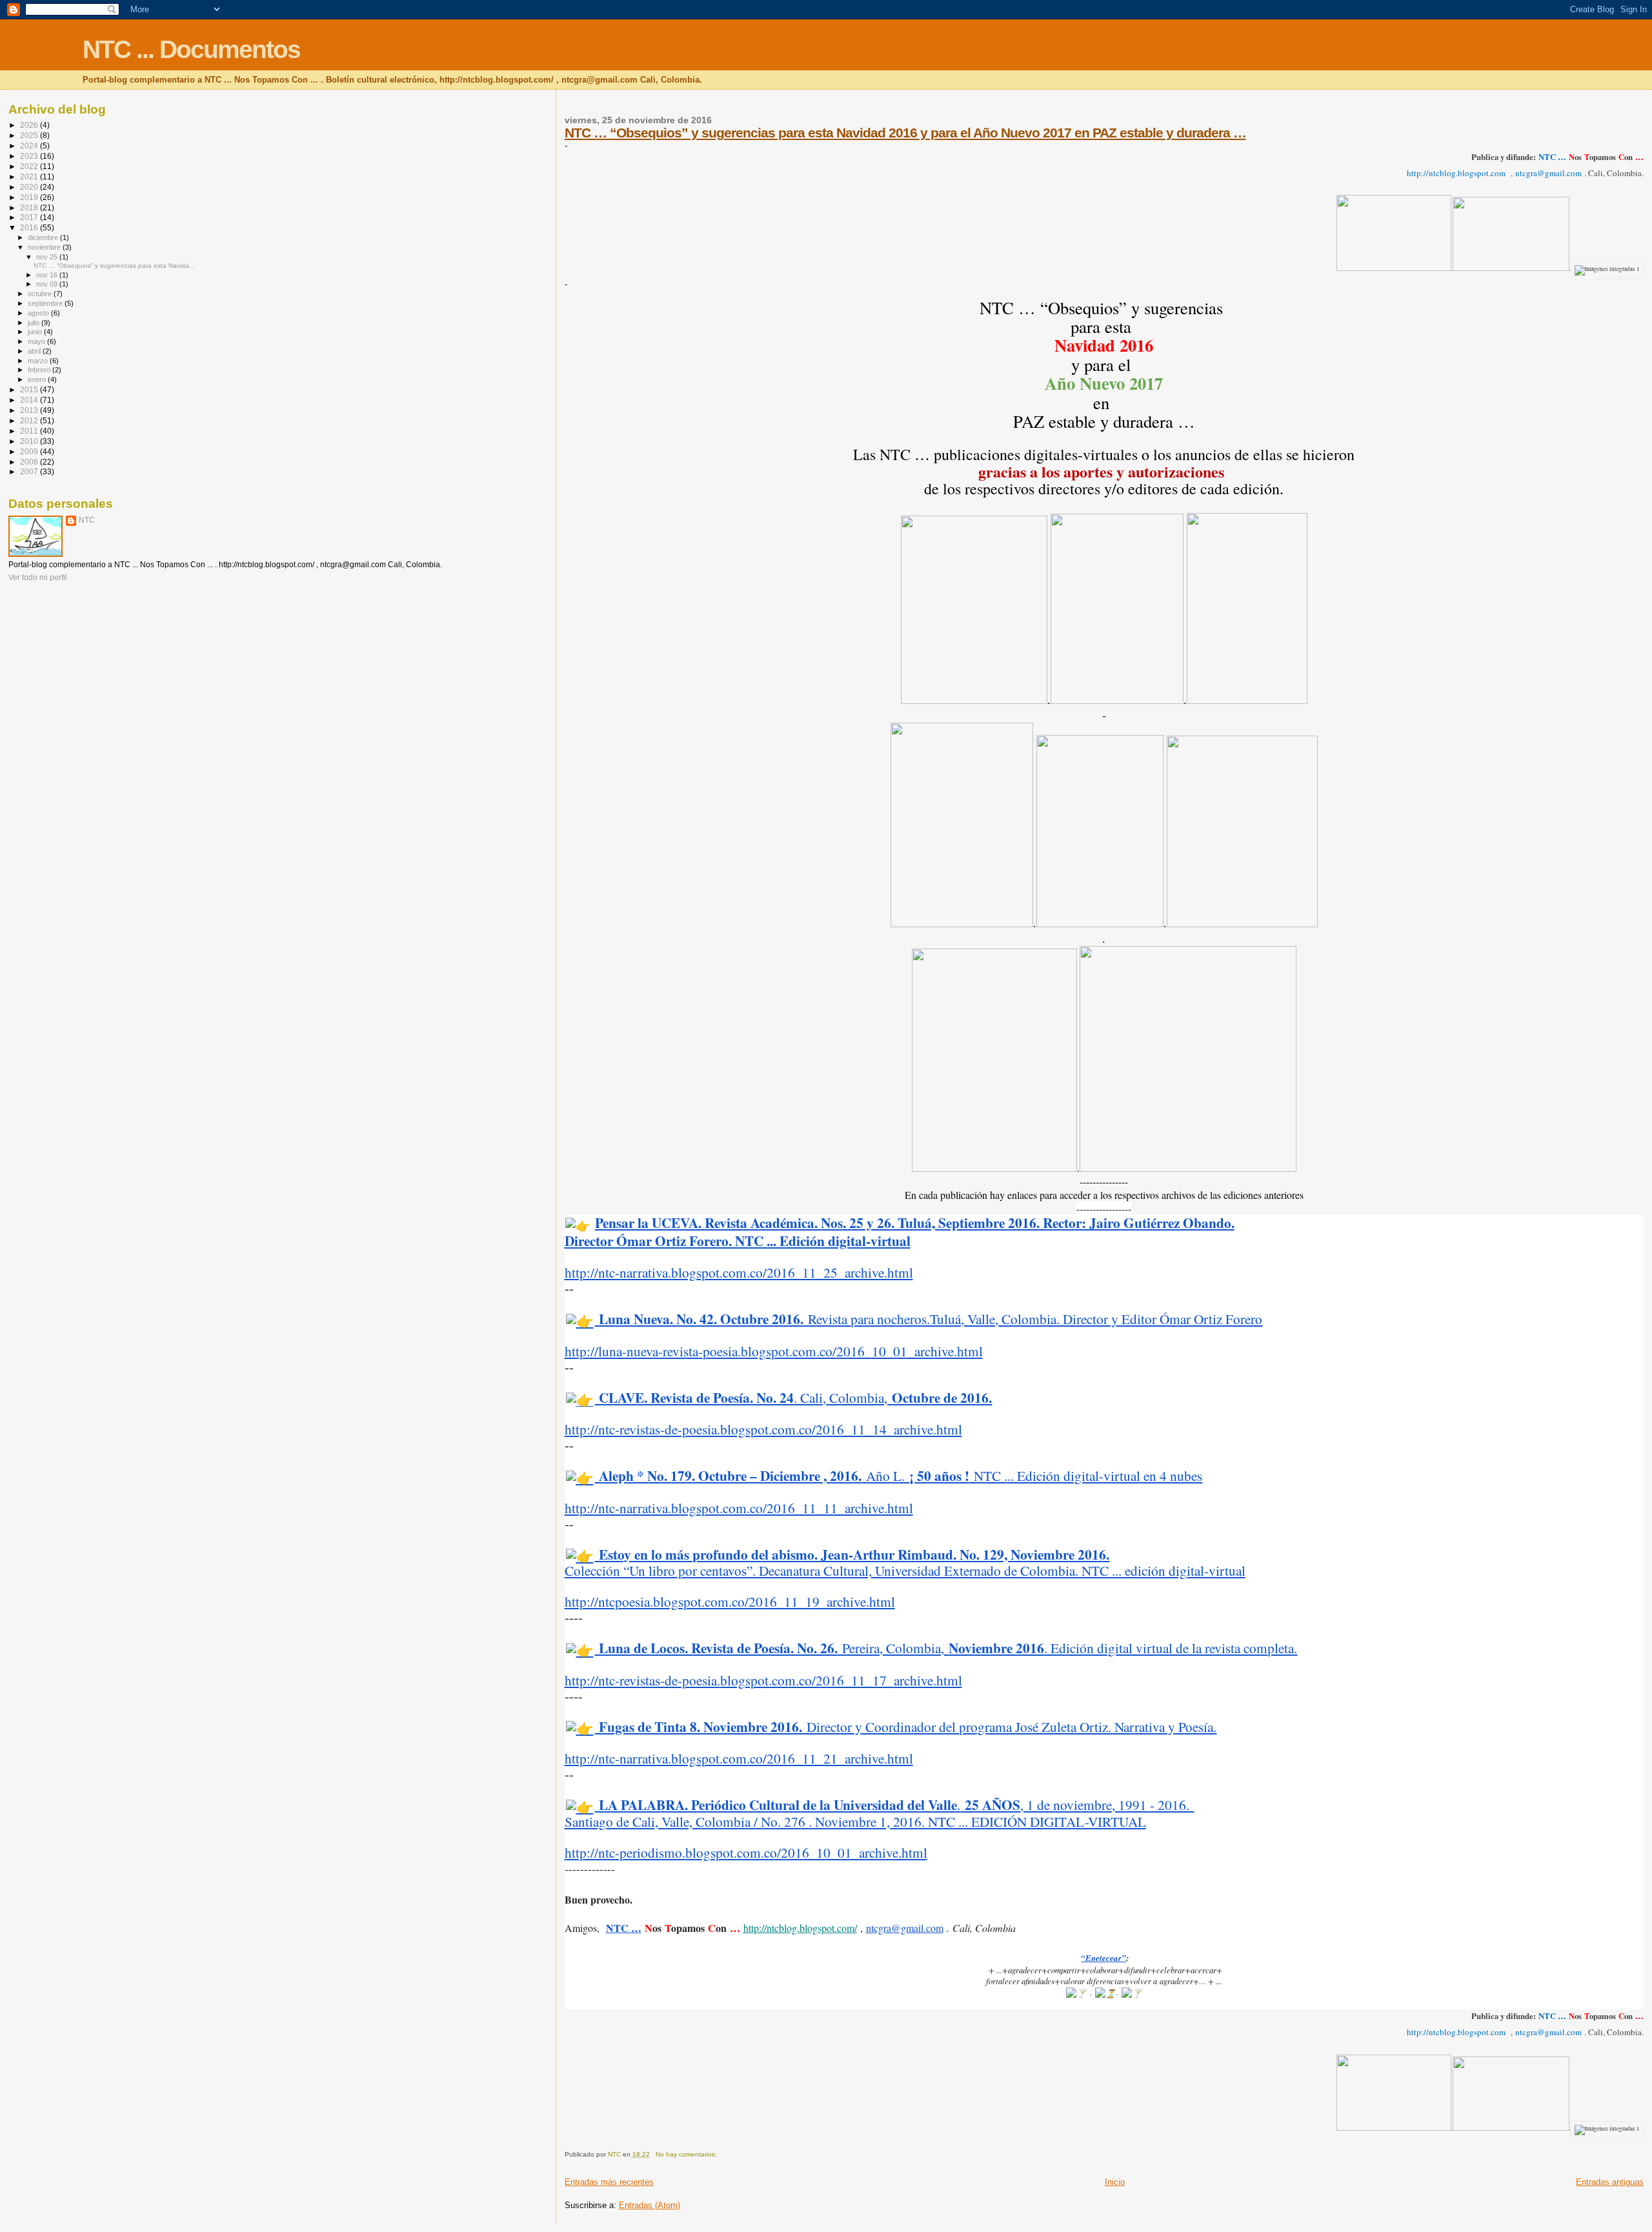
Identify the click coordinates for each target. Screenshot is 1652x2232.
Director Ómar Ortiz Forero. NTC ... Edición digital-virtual (738, 1241)
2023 (30, 156)
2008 (30, 462)
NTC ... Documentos (191, 49)
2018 (30, 207)
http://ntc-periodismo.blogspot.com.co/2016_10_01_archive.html (746, 1852)
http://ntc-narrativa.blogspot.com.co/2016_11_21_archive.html (739, 1758)
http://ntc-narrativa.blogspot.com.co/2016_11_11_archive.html (739, 1508)
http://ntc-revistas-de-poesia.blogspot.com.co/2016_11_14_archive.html (763, 1429)
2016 (30, 227)
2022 (30, 166)
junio (36, 332)
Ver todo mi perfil (38, 578)
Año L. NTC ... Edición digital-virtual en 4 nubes (898, 1475)
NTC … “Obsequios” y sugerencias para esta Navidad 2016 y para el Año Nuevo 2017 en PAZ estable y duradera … (905, 133)
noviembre (45, 247)
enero (38, 379)
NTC (87, 520)
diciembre (44, 237)
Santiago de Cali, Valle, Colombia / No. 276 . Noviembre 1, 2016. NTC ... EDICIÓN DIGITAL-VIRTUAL (855, 1821)
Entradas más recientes (609, 2182)
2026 (30, 125)
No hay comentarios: (687, 2154)
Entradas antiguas (1610, 2182)
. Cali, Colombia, (793, 1397)
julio (35, 323)
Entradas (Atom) (650, 2205)
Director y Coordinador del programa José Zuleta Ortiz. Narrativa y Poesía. (905, 1726)
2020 (30, 187)
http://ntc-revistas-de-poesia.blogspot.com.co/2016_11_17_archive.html (763, 1680)
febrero (40, 370)
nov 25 (48, 257)
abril (35, 351)
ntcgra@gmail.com (905, 1928)
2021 (30, 176)
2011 (30, 431)
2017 (30, 217)
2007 (30, 471)
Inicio (1115, 2182)
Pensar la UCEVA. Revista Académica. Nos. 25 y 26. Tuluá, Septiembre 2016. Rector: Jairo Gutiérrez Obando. (915, 1222)
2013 (30, 410)
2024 (30, 146)
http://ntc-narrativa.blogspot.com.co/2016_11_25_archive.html (739, 1272)
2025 (30, 135)
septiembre (46, 303)
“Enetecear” (1103, 1958)
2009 (30, 451)
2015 (30, 389)
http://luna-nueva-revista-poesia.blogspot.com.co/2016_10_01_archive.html (774, 1351)
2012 (30, 420)
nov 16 (48, 275)
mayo (37, 341)
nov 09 (48, 284)
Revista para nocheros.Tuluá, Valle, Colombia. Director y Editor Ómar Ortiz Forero (928, 1319)
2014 (30, 400)
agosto (39, 313)
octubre (41, 294)
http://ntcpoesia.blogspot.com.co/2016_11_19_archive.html (730, 1601)
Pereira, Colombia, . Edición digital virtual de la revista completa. (946, 1648)
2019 (30, 197)
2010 (30, 441)
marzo (39, 361)
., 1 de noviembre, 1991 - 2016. (894, 1805)
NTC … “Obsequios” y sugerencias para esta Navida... (114, 266)
